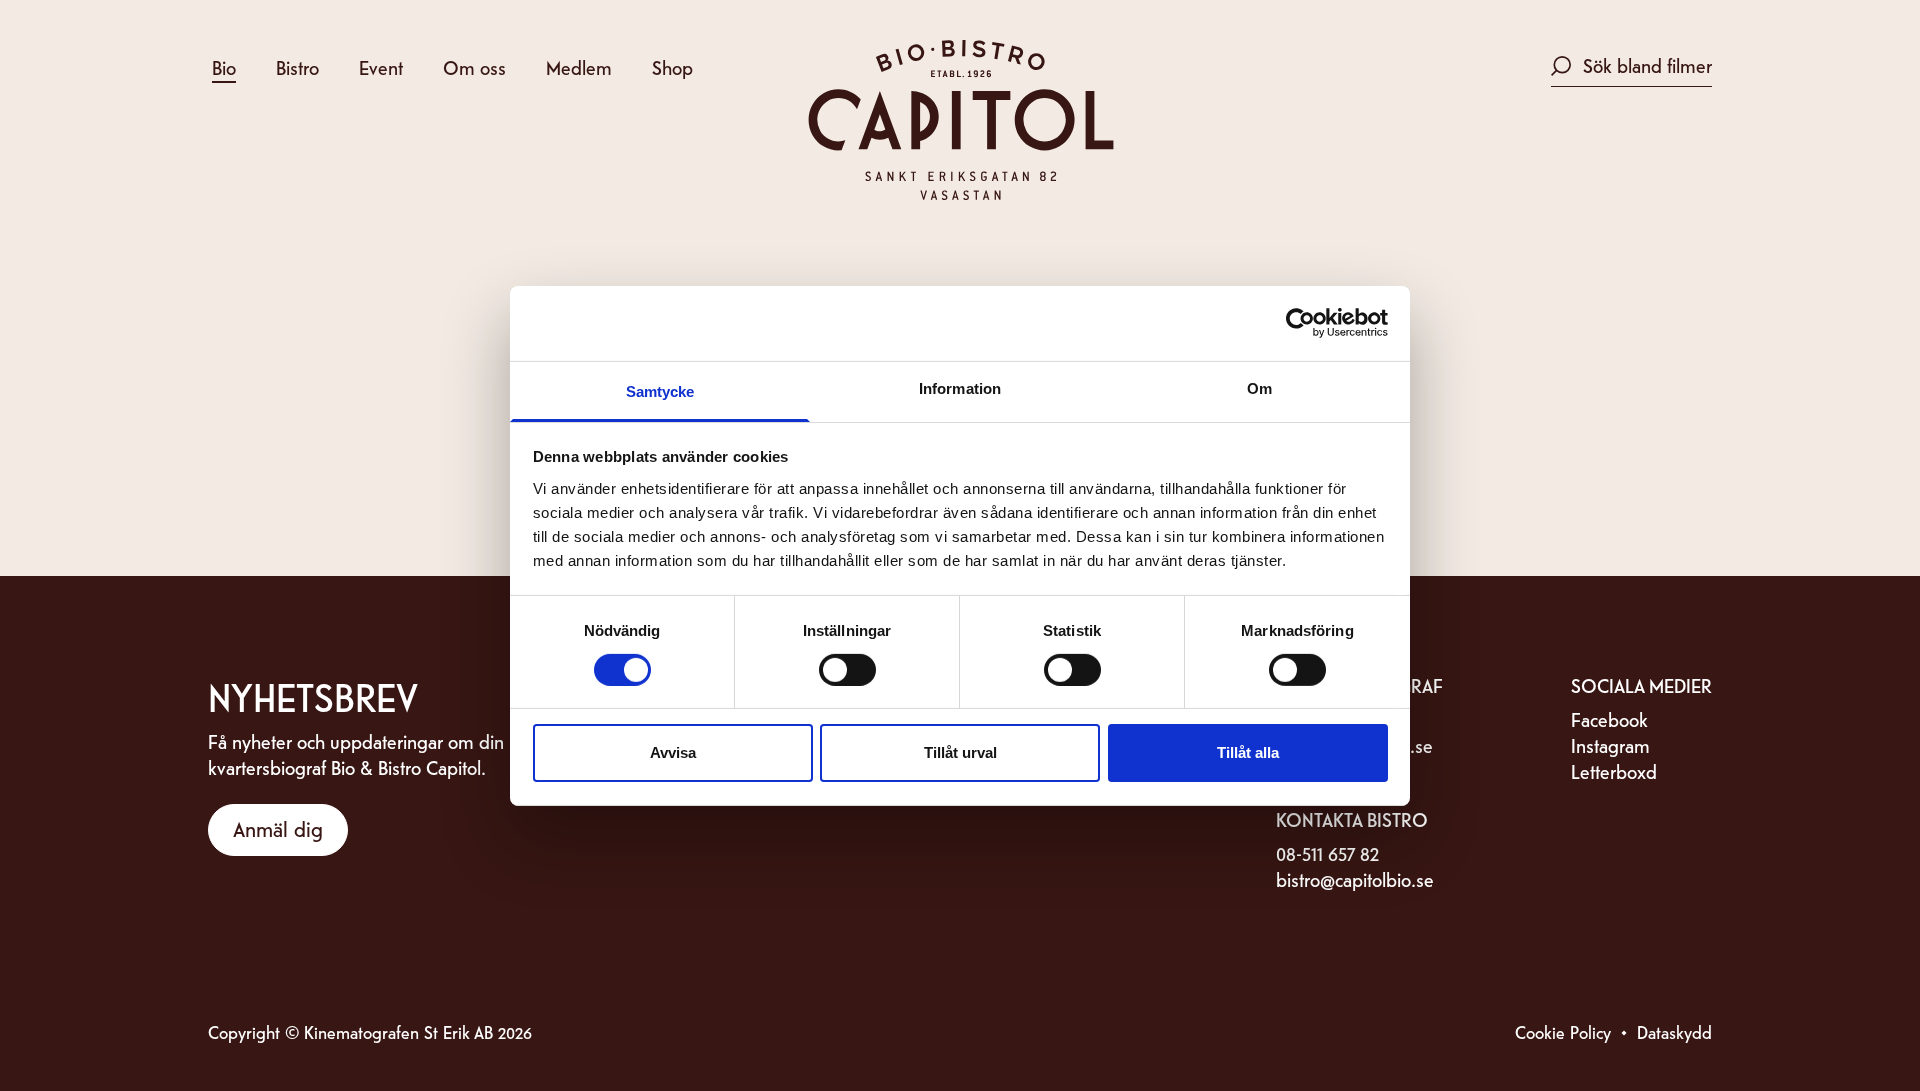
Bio (224, 66)
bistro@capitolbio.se (1355, 878)
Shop (672, 66)
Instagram (1610, 744)
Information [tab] (960, 387)
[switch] (847, 670)
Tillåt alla (1248, 752)
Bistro (297, 66)
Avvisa (673, 752)
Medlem (579, 66)
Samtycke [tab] (660, 390)
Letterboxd (1614, 770)
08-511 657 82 (1327, 852)
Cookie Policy (1563, 1031)
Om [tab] (1259, 387)
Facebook (1609, 718)
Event (381, 66)
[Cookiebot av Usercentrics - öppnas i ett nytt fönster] (1300, 323)
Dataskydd (1674, 1031)
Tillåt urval (960, 752)
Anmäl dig (278, 828)
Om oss (474, 66)
